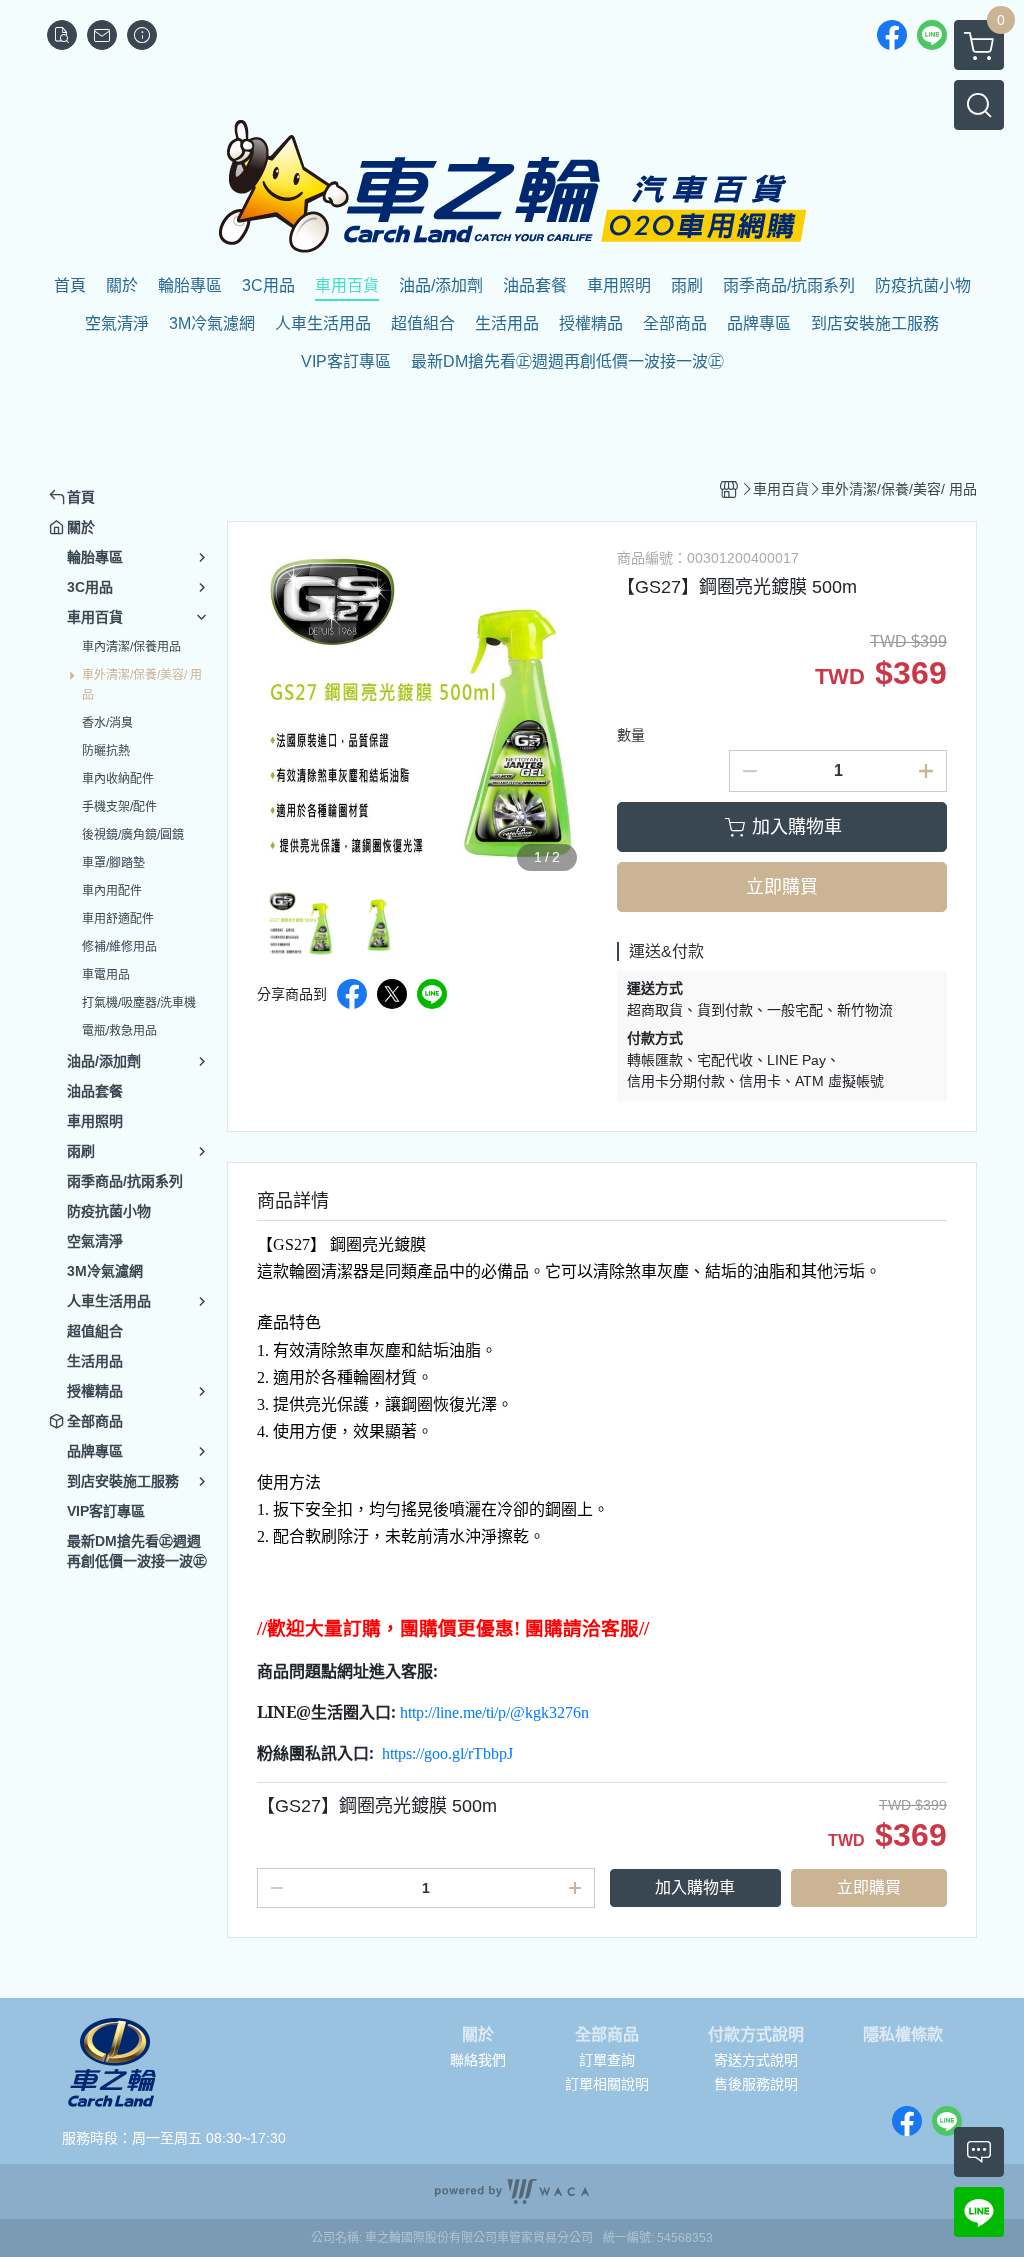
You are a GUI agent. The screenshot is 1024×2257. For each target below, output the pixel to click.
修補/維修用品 (119, 947)
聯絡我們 (478, 2060)
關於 (478, 2035)
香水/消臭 (107, 723)
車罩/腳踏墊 (113, 863)
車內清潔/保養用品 (131, 647)
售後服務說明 (756, 2084)
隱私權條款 (903, 2035)
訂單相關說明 (607, 2084)
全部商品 (607, 2035)
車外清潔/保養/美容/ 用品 (142, 685)
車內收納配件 (118, 779)
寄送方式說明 (756, 2060)
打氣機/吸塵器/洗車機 (139, 1003)
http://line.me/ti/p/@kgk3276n (494, 1712)
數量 (631, 735)
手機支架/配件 (119, 807)
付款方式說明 (756, 2035)
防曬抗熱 (106, 751)
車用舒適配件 (118, 919)
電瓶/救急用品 (119, 1031)
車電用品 (106, 975)
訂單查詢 (607, 2060)
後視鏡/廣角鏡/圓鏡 (133, 835)
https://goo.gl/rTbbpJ (447, 1753)
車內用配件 (112, 891)
